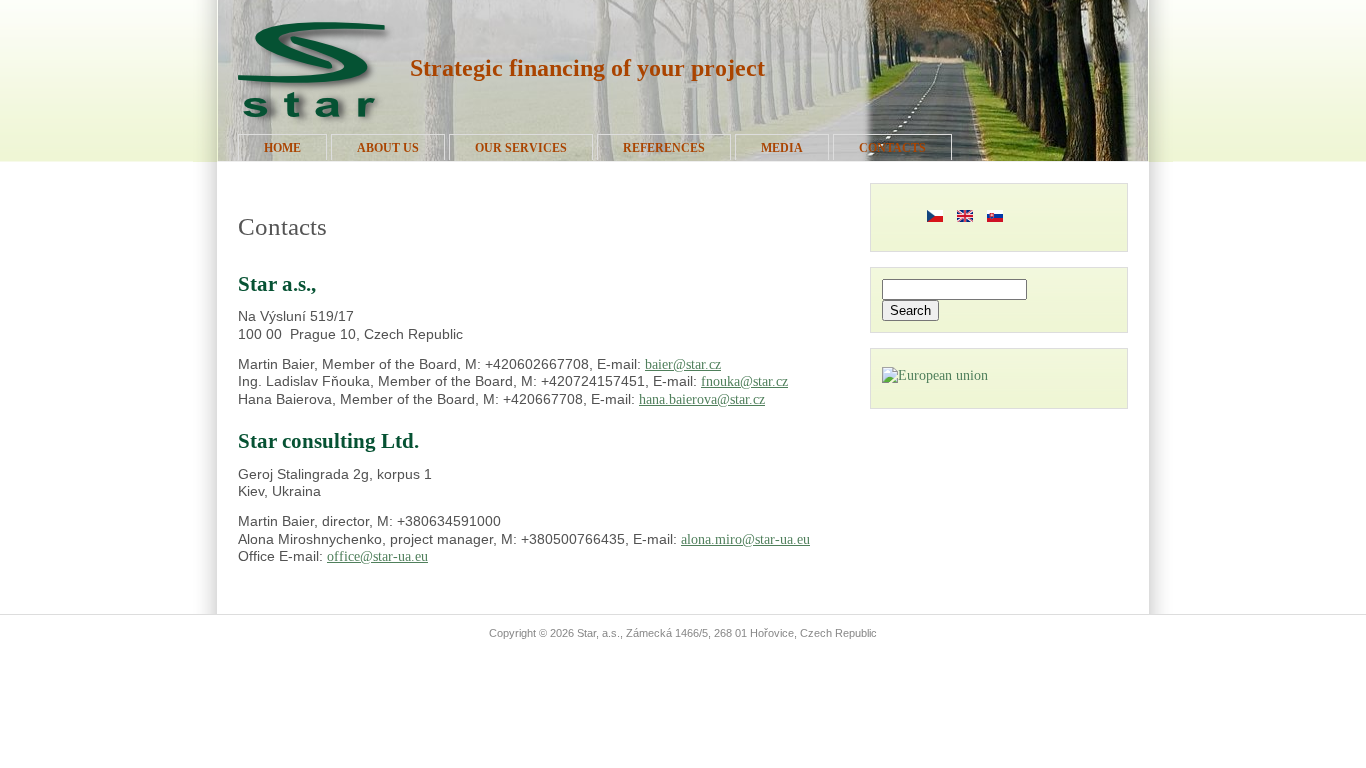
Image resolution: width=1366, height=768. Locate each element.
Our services (521, 148)
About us (388, 148)
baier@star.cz (683, 364)
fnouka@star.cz (744, 381)
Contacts (892, 148)
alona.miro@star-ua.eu (745, 539)
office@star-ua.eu (377, 556)
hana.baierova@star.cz (702, 399)
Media (782, 148)
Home (282, 148)
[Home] (314, 126)
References (664, 148)
